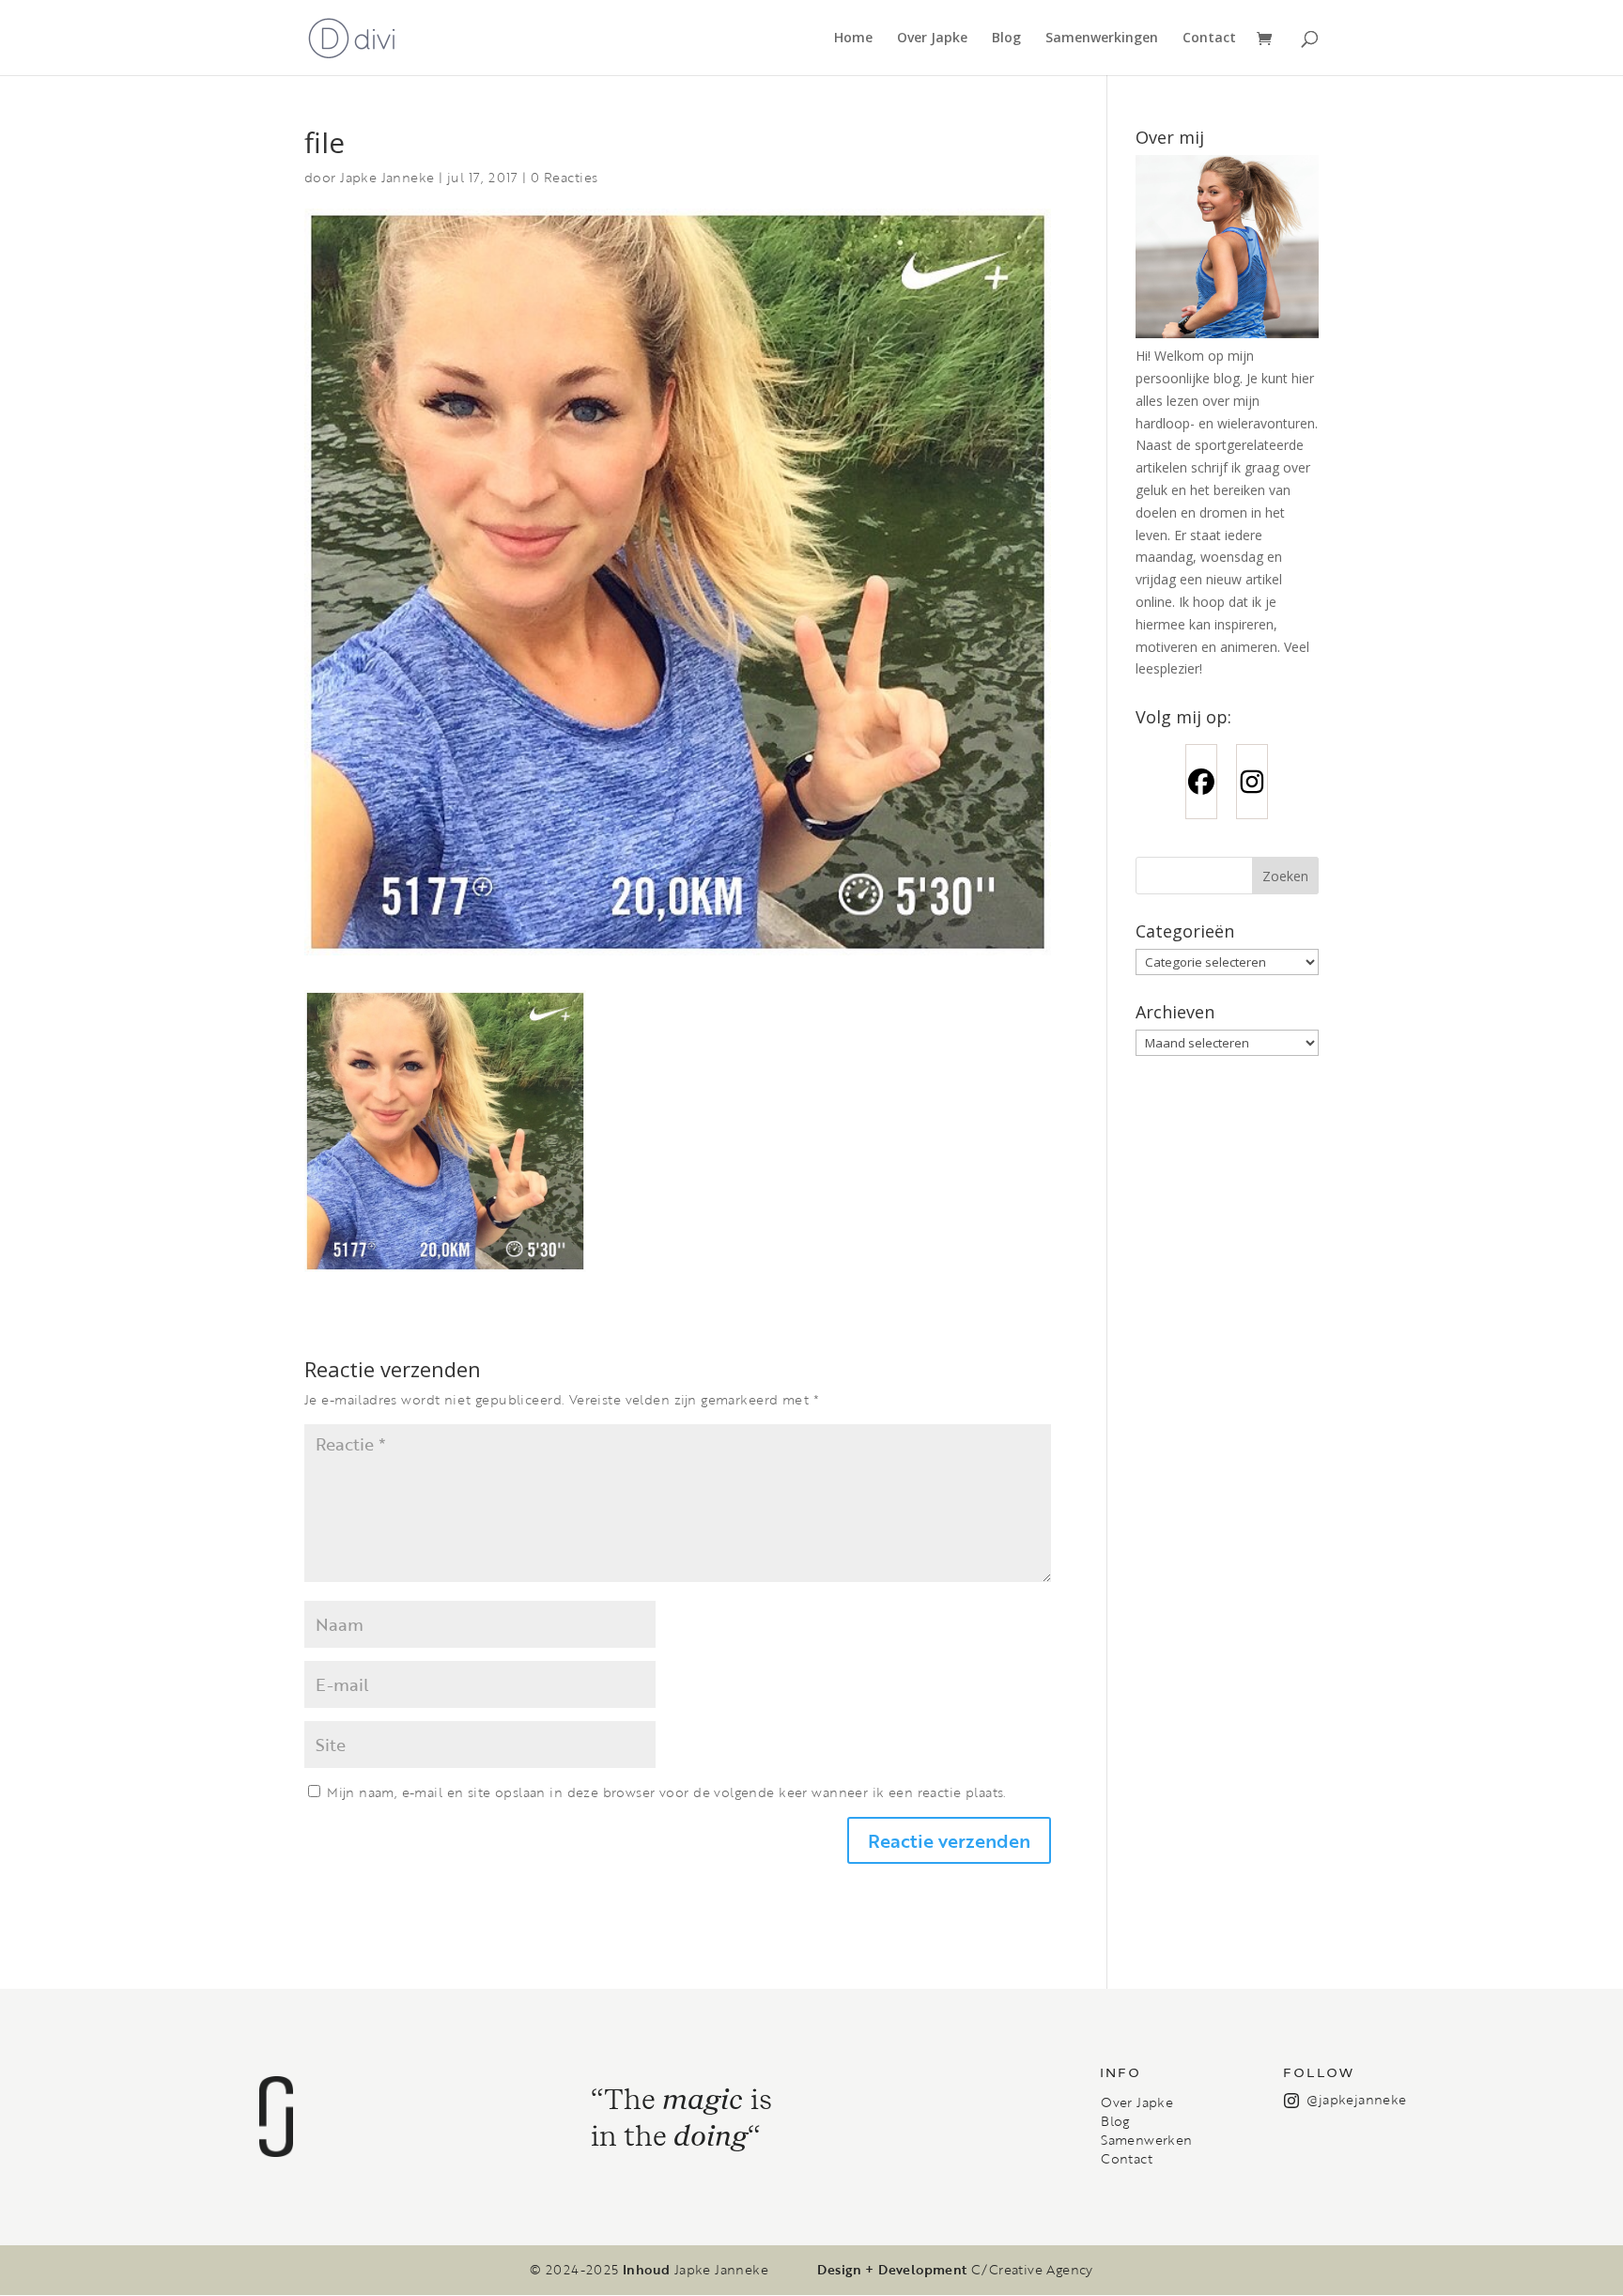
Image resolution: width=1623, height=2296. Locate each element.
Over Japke (932, 39)
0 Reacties (564, 177)
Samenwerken (1146, 2140)
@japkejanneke (1356, 2099)
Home (853, 39)
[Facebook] (1201, 782)
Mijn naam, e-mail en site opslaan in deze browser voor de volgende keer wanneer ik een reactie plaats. (666, 1792)
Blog (1006, 39)
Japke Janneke (387, 177)
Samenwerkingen (1102, 39)
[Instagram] (1252, 782)
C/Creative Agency (1032, 2270)
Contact (1209, 39)
